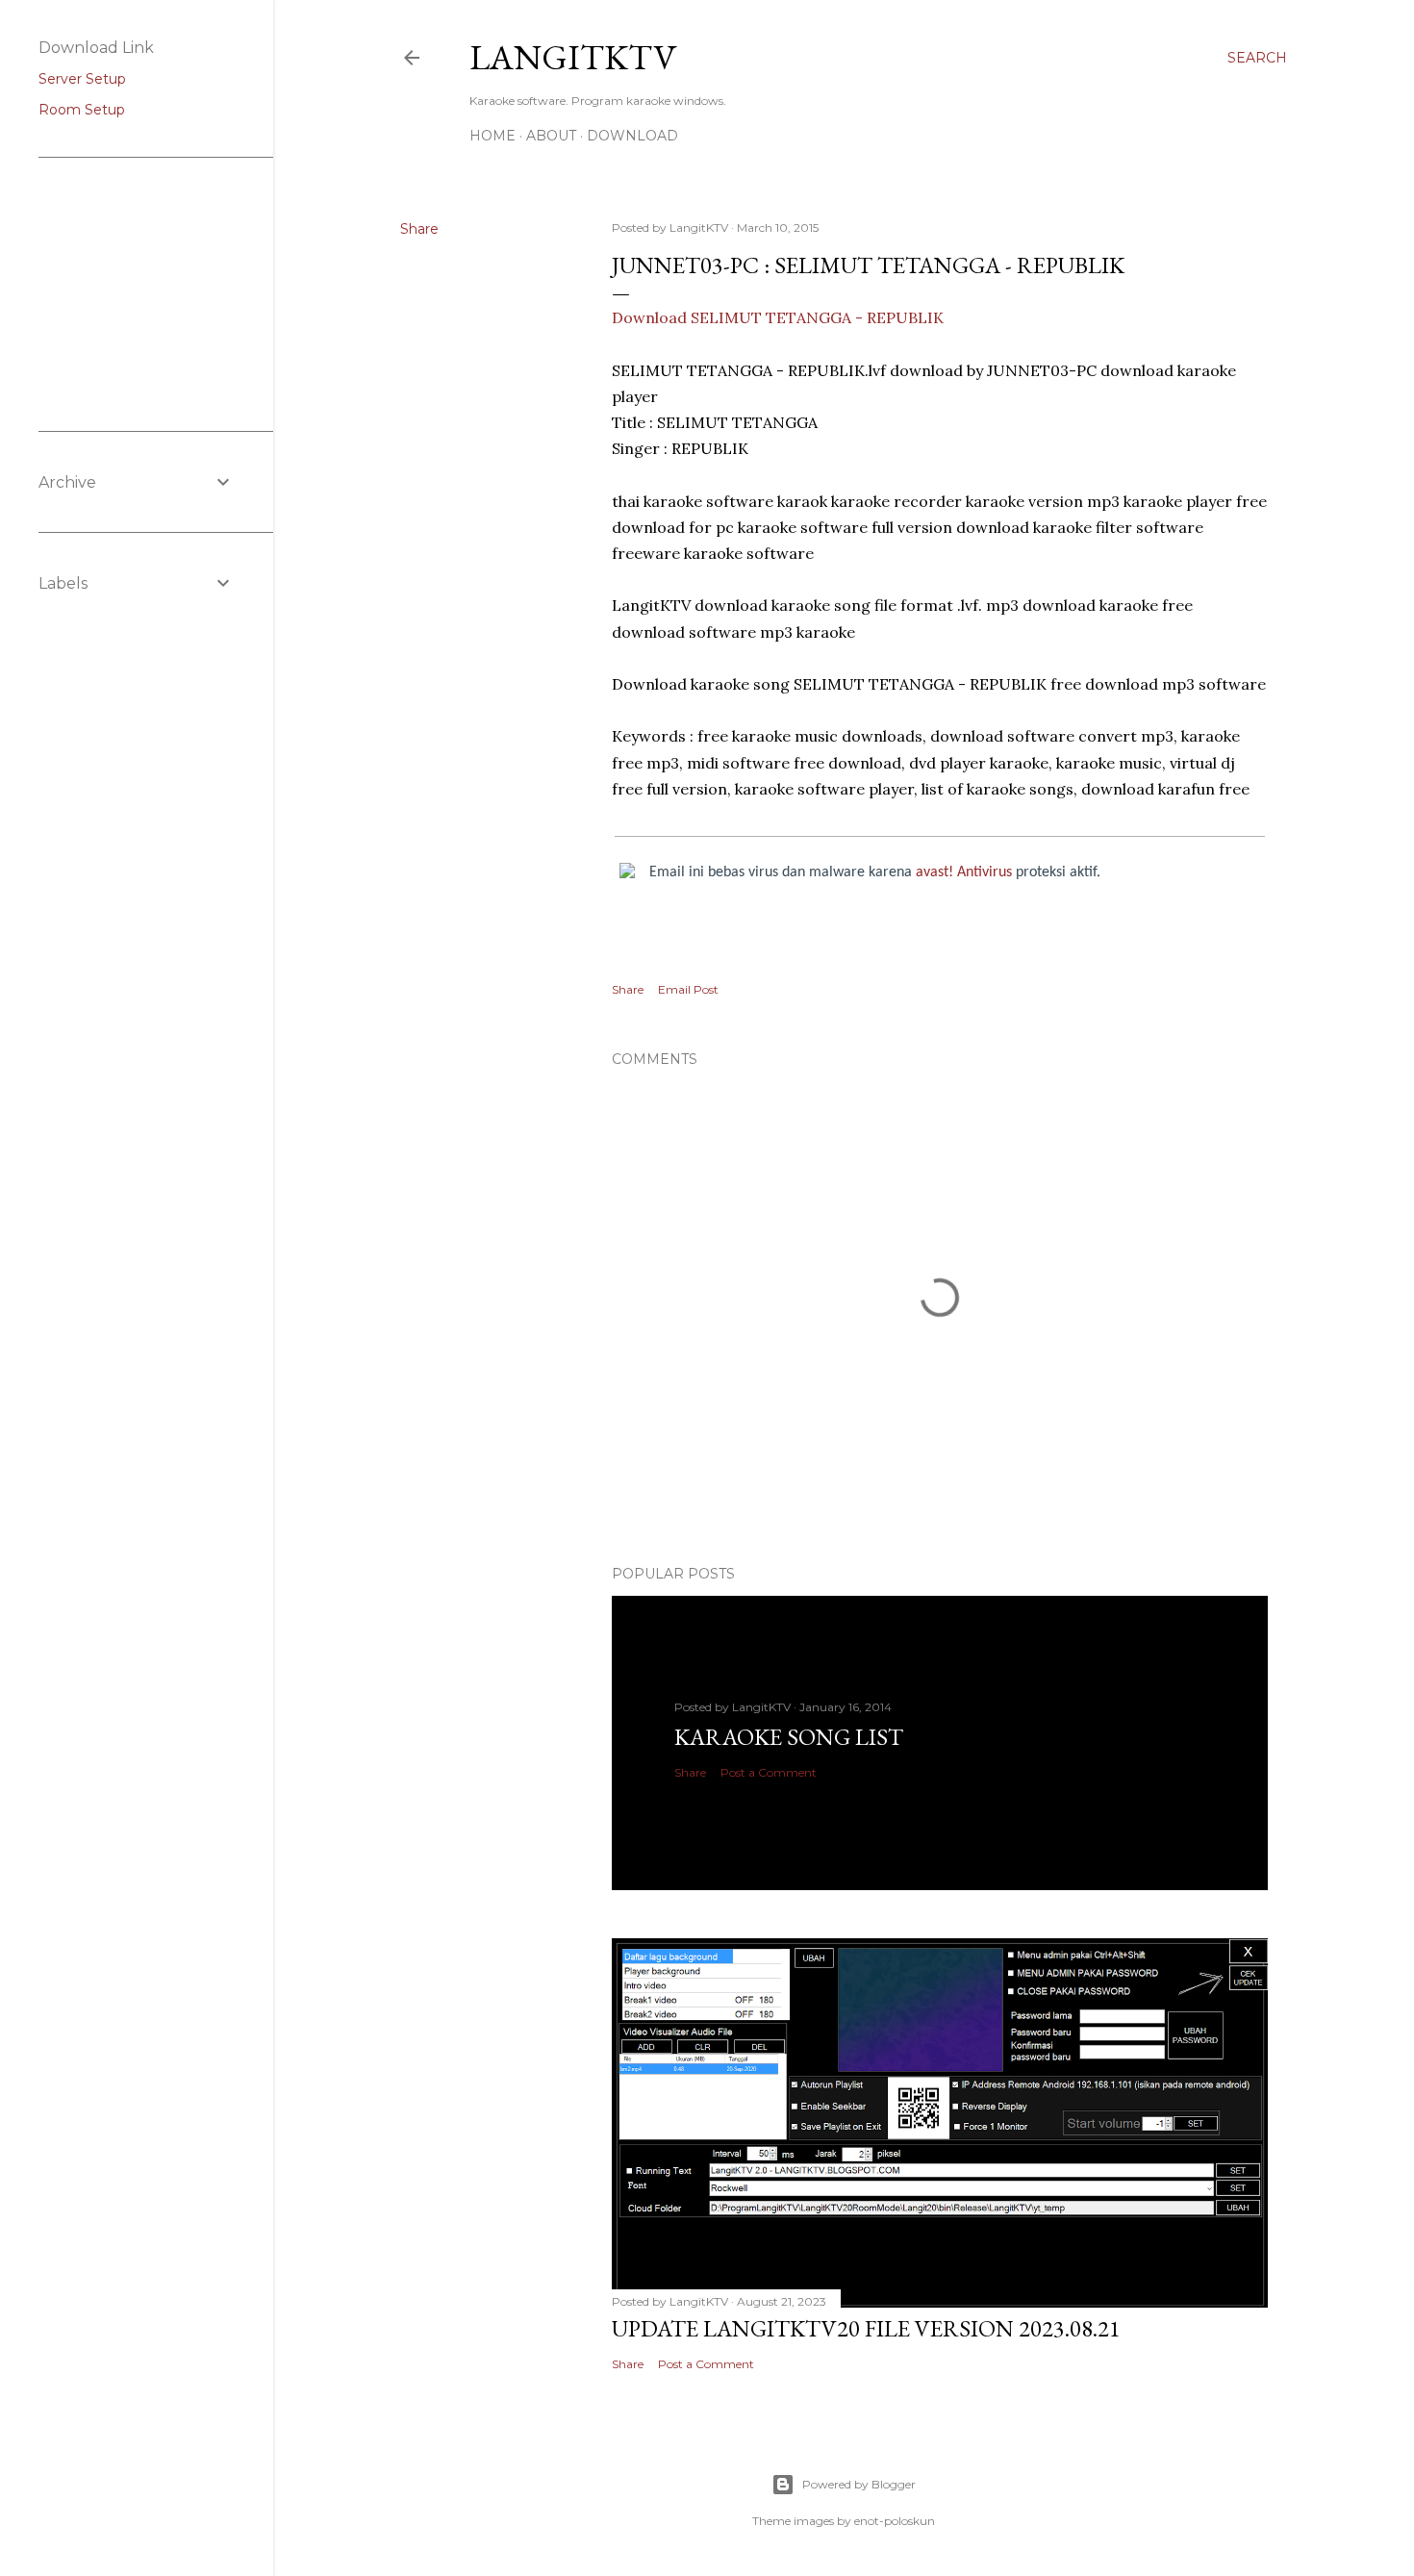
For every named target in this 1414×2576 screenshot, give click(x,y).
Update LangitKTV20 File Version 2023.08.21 (866, 2328)
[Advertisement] (135, 292)
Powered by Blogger (859, 2484)
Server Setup (82, 79)
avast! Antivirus (964, 872)
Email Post (688, 989)
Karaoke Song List (789, 1737)
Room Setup (82, 110)
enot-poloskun (895, 2521)
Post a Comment (769, 1772)
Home (492, 136)
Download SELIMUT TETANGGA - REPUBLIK (778, 317)
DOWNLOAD (632, 136)
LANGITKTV (573, 57)
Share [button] (419, 229)
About (551, 136)
